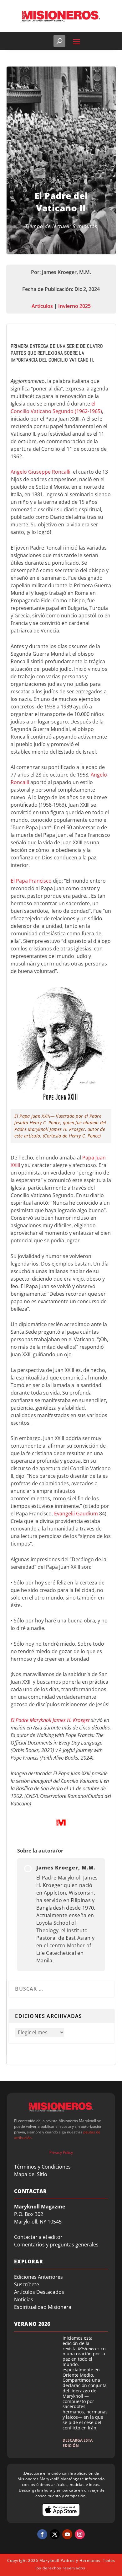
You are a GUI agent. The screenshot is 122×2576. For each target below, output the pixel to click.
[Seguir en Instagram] (80, 2534)
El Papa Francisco (31, 881)
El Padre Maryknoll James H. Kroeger (50, 1720)
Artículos (42, 306)
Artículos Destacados (39, 2292)
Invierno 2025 (74, 306)
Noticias (24, 2299)
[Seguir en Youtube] (67, 2534)
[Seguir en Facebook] (42, 2534)
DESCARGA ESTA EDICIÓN (78, 2443)
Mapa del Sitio (31, 2174)
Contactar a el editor (38, 2237)
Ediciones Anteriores (38, 2277)
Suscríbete (27, 2284)
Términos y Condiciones (42, 2167)
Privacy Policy (61, 2152)
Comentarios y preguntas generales (56, 2245)
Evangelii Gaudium (76, 1514)
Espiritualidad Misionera (43, 2307)
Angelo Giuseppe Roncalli (41, 472)
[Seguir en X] (55, 2534)
